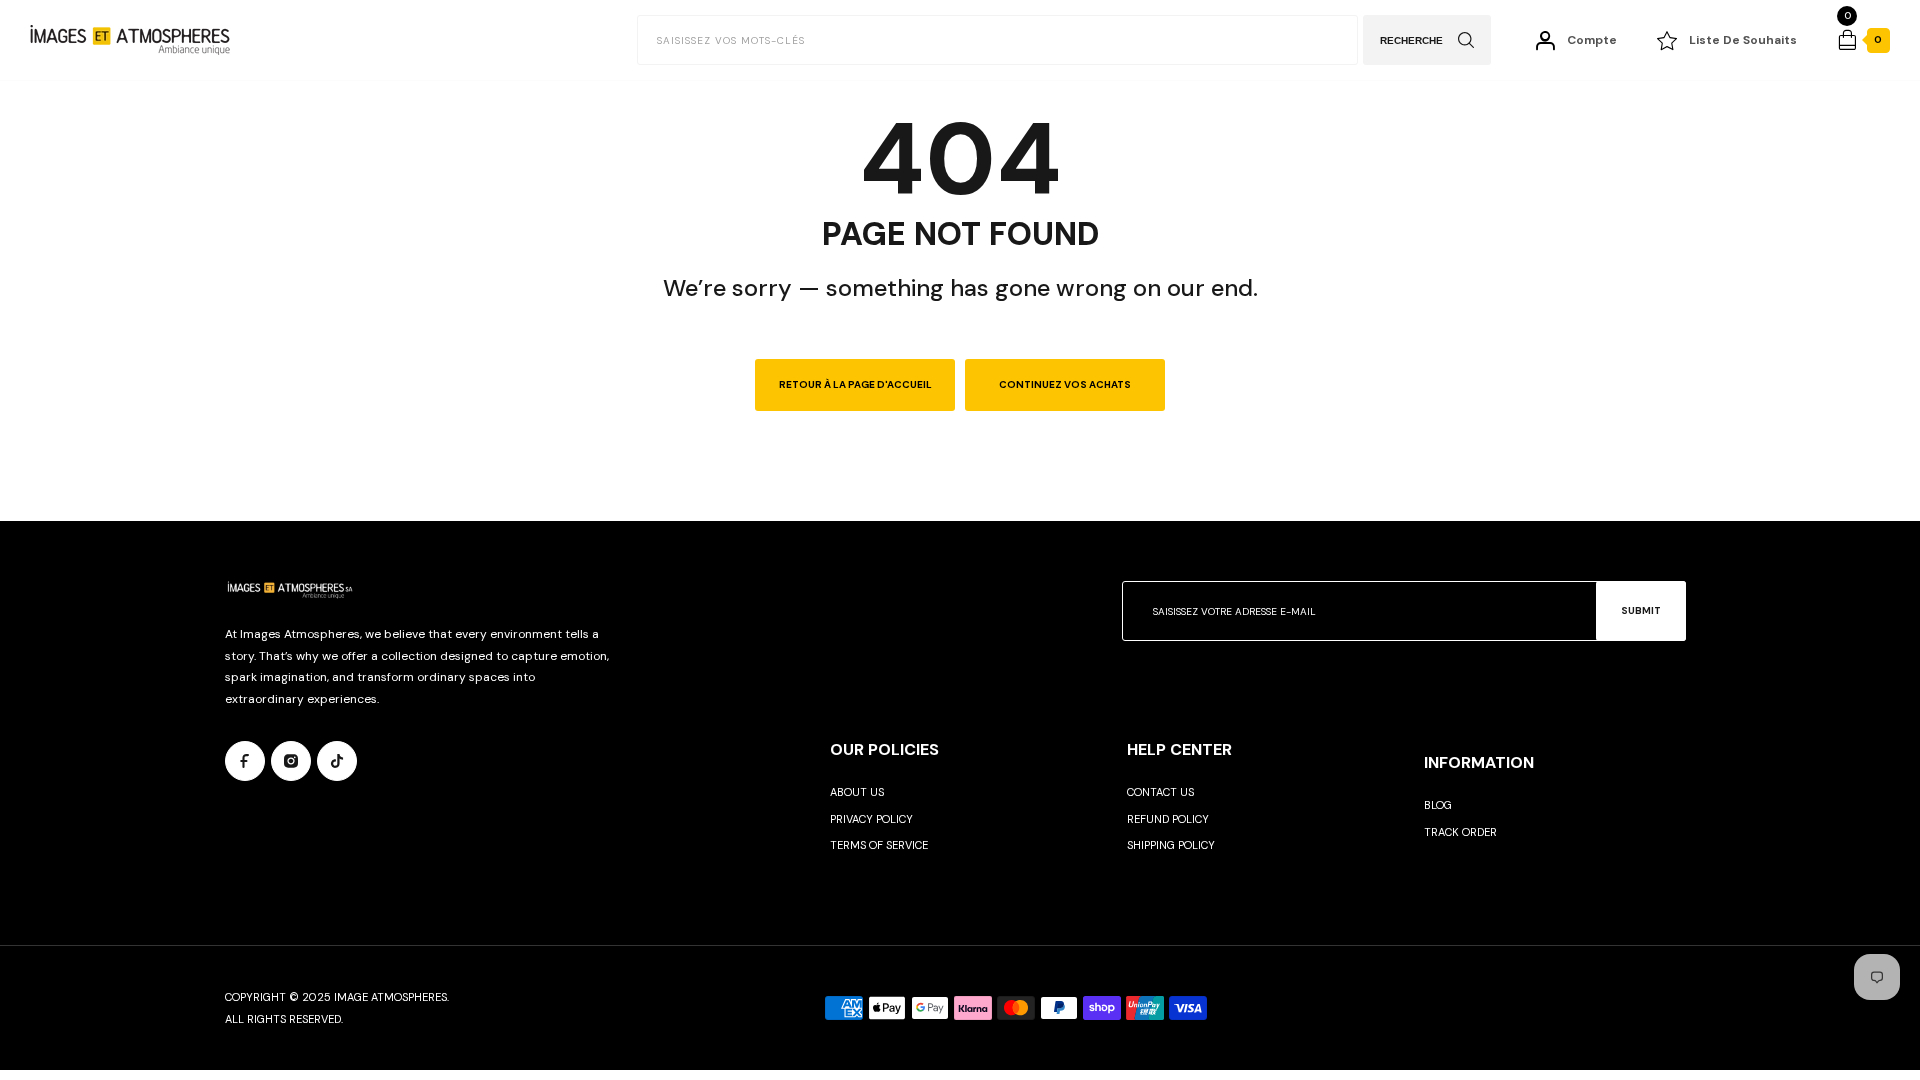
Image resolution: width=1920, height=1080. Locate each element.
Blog (1438, 805)
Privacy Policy (871, 819)
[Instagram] (291, 761)
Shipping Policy (1171, 845)
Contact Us (1160, 792)
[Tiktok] (337, 761)
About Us (857, 792)
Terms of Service (879, 845)
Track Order (1460, 832)
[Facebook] (245, 761)
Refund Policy (1168, 819)
